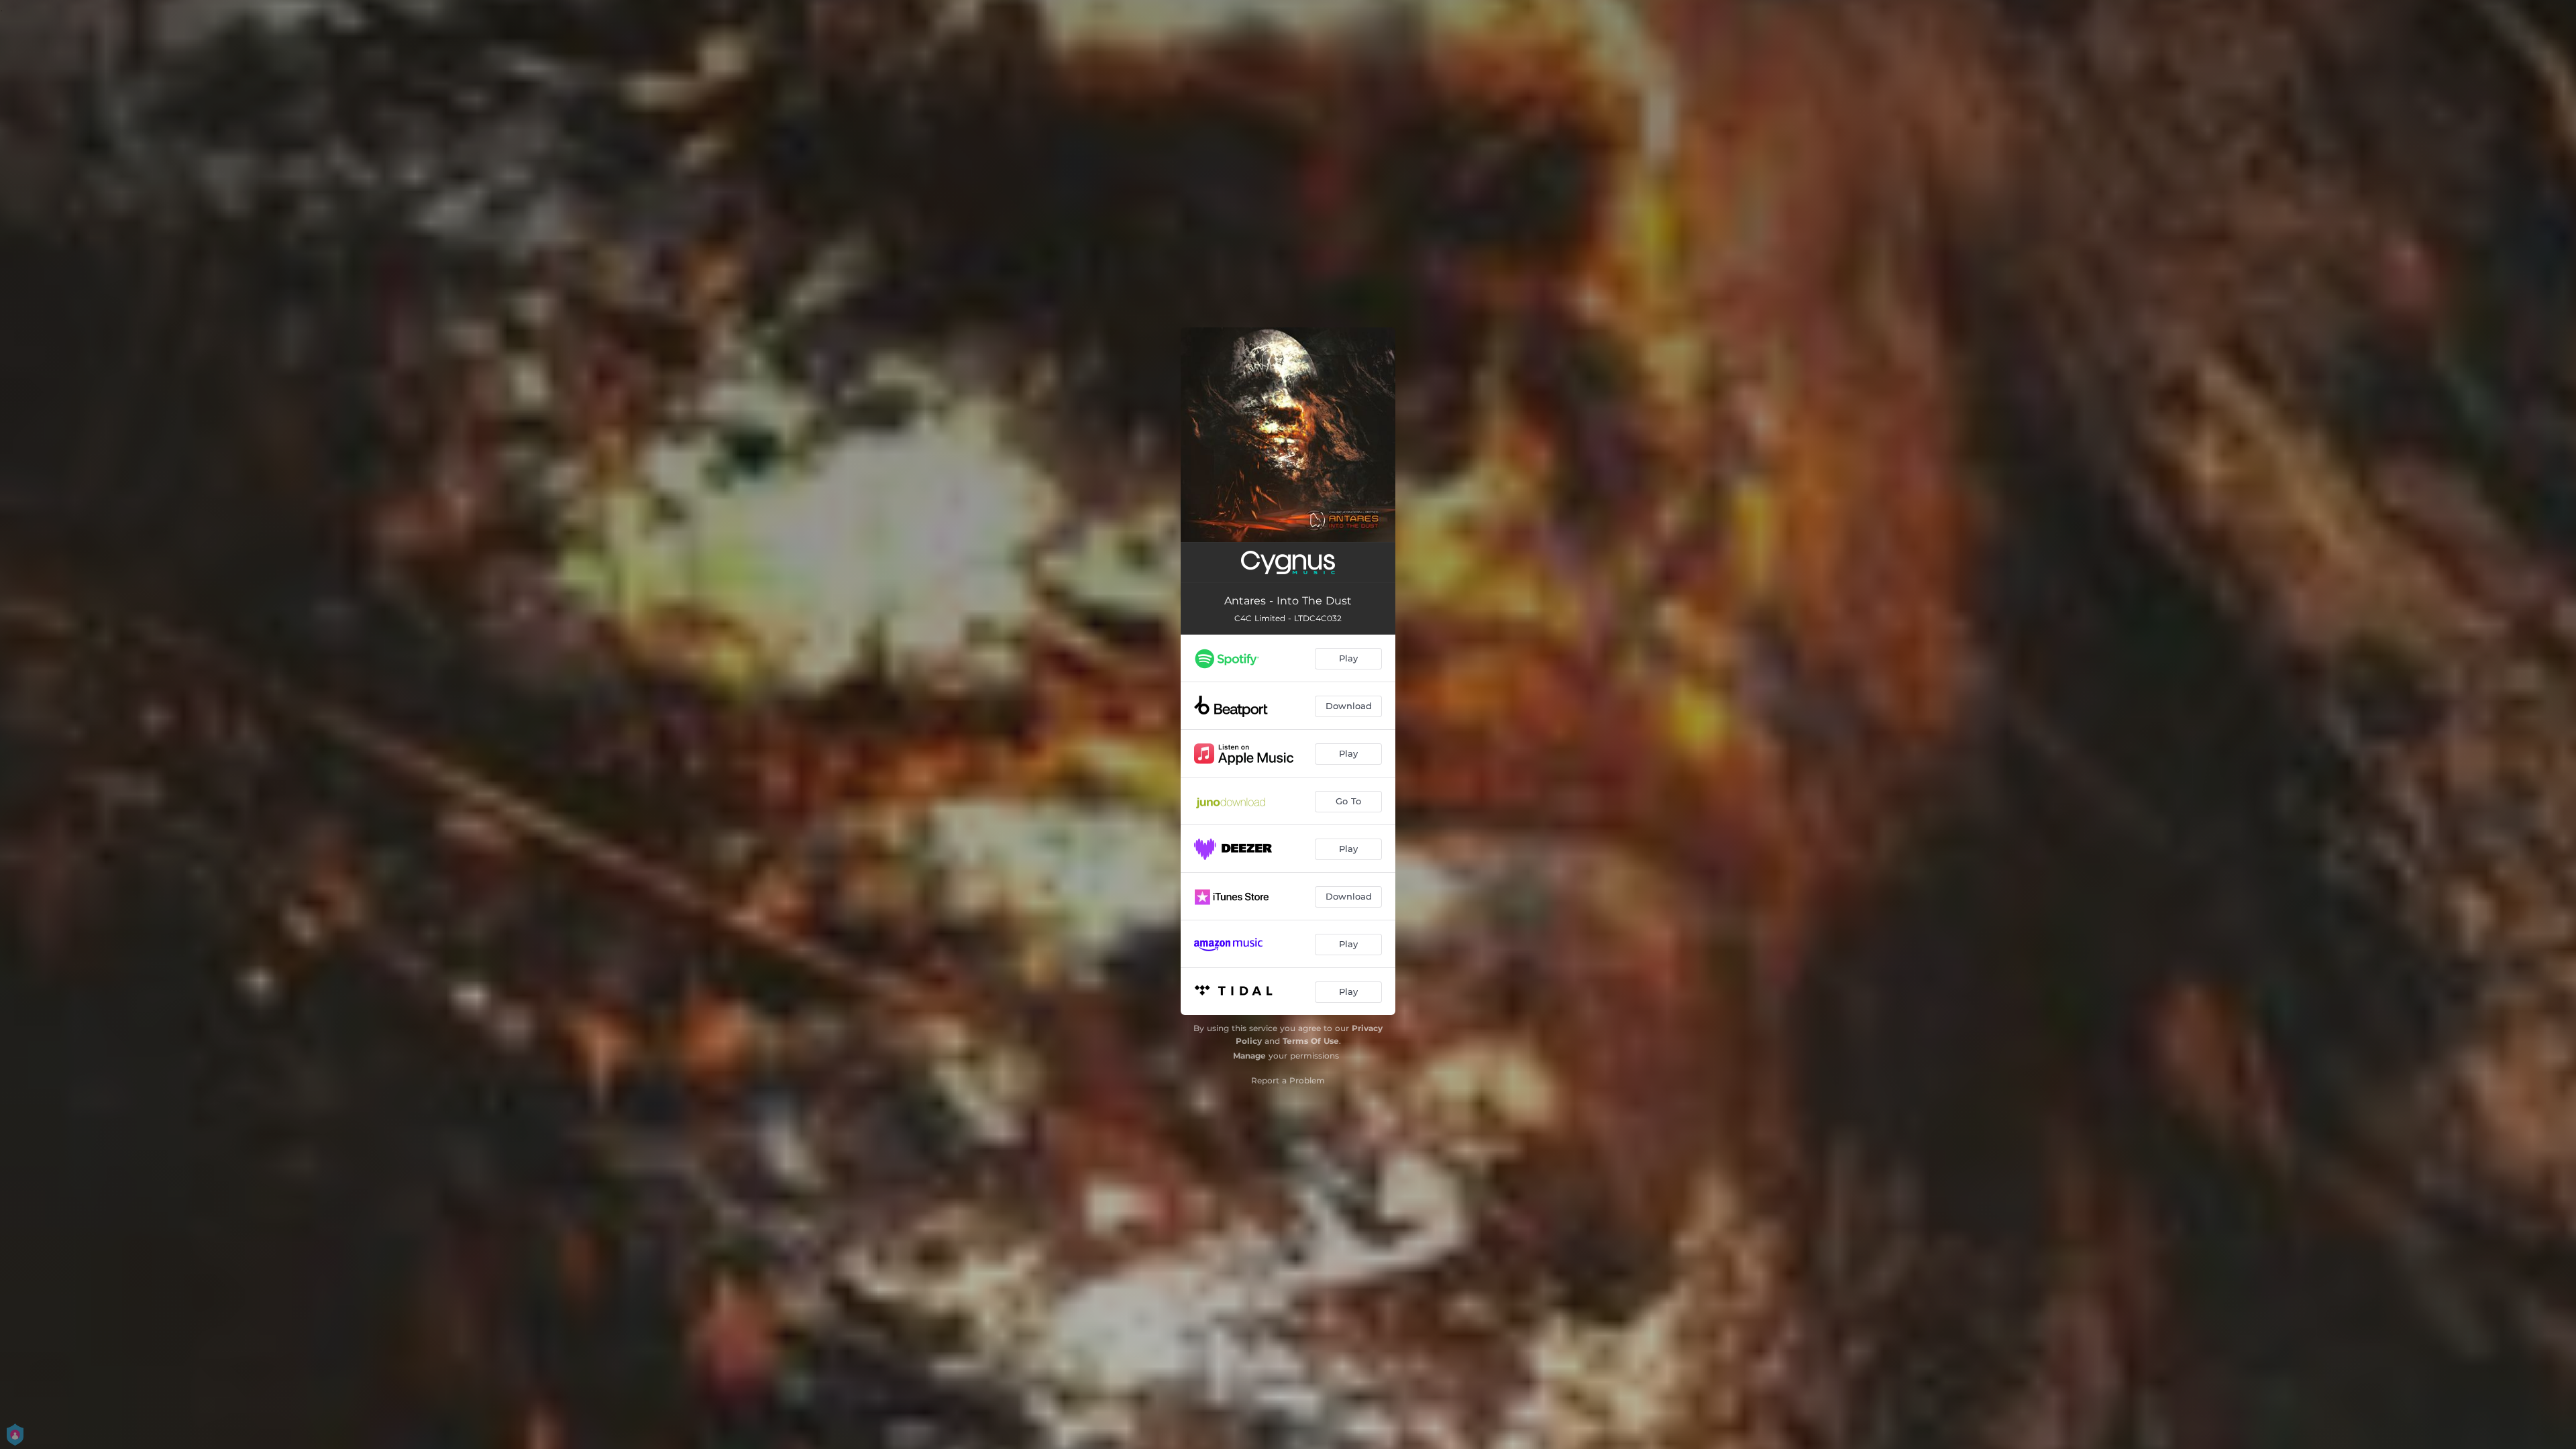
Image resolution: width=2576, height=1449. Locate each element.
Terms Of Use (1311, 1041)
